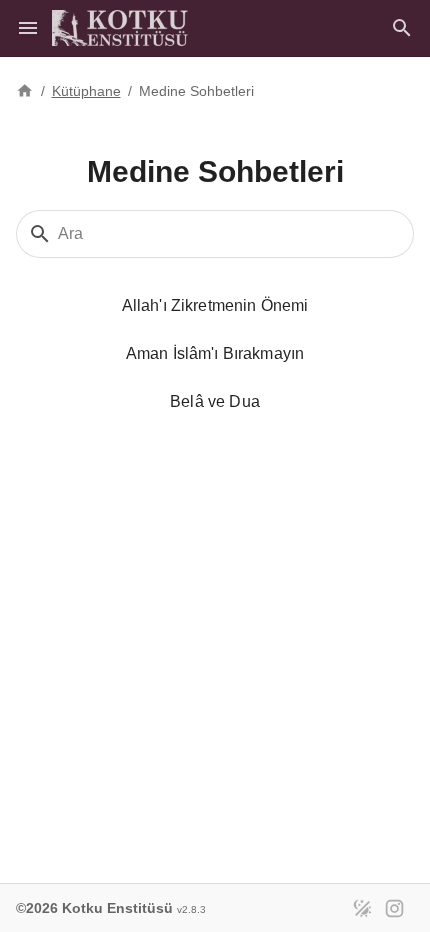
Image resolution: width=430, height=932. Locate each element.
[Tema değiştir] (362, 908)
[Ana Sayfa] (25, 89)
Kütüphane (86, 91)
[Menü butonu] (28, 28)
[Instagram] (394, 908)
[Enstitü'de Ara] (402, 28)
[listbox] (215, 279)
